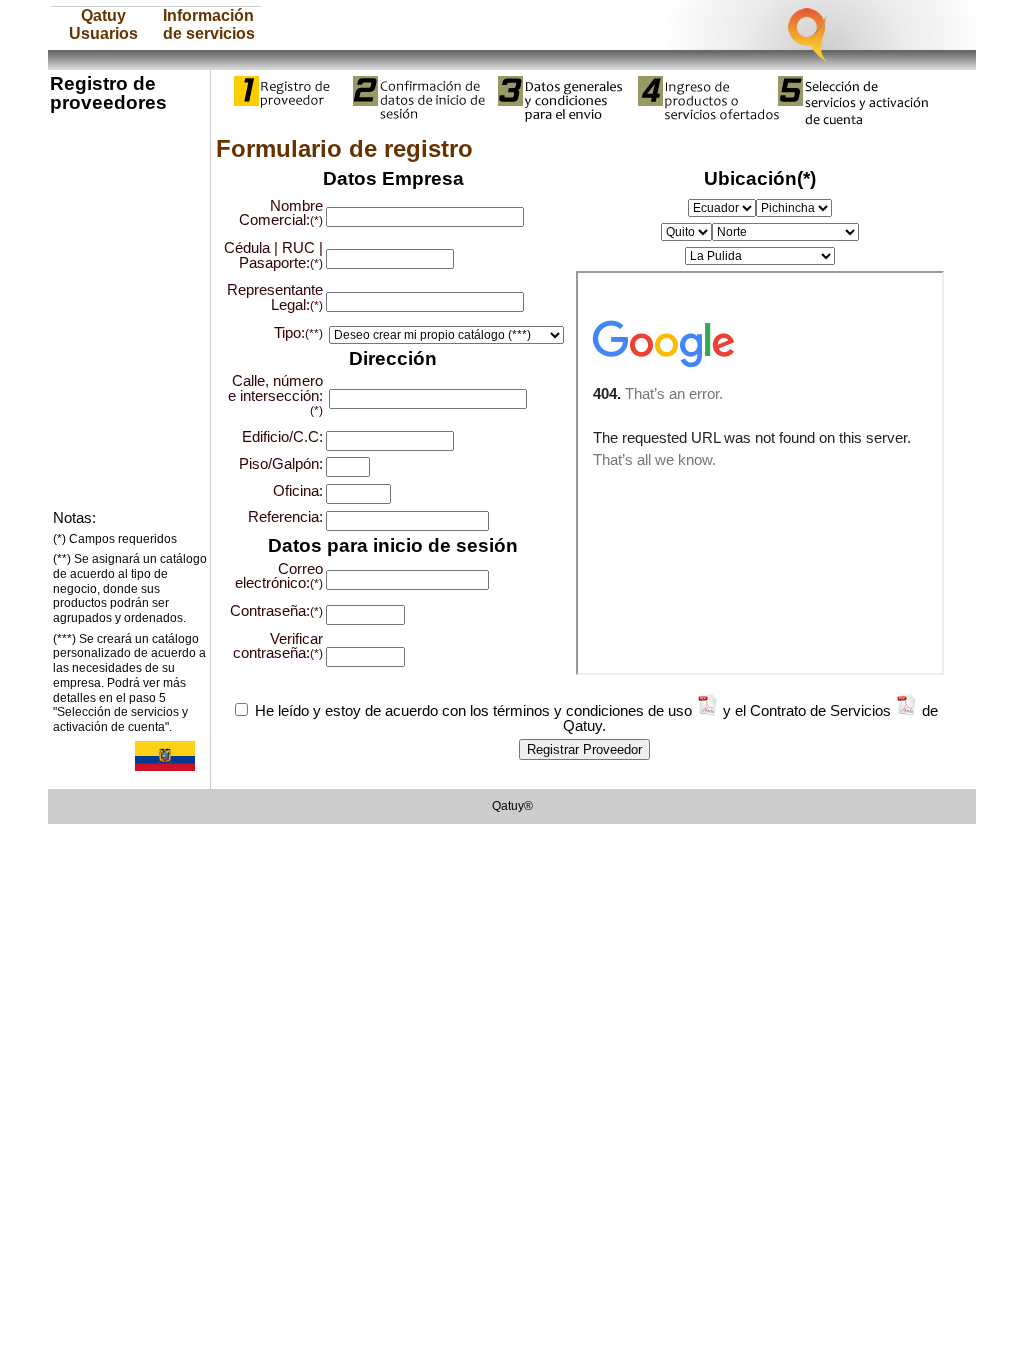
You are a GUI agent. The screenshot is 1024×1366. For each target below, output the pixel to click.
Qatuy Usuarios (103, 24)
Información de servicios (209, 24)
